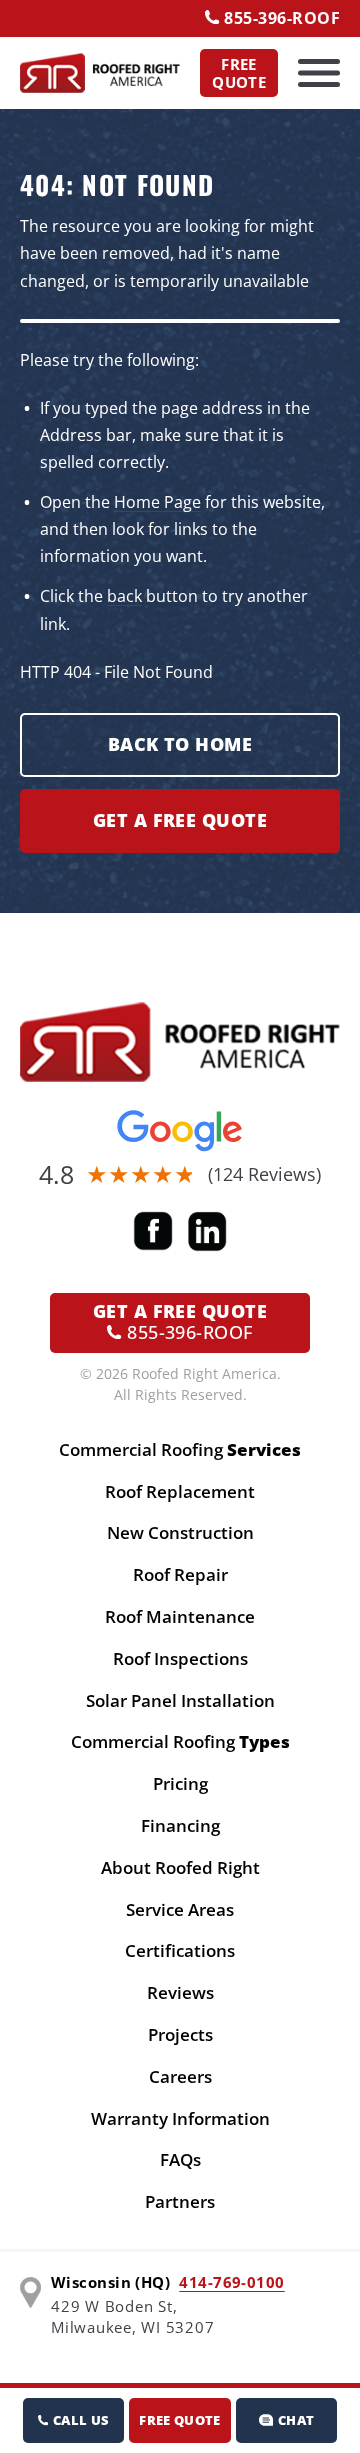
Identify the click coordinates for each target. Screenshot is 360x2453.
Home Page (157, 502)
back (124, 596)
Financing (180, 1825)
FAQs (180, 2159)
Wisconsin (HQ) (110, 2282)
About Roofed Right (180, 1867)
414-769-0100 (231, 2282)
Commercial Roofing (180, 1449)
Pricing (180, 1783)
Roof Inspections (180, 1658)
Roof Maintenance (180, 1616)
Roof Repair (180, 1574)
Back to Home (180, 744)
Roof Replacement (180, 1491)
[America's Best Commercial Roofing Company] (100, 73)
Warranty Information (180, 2118)
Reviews (180, 1992)
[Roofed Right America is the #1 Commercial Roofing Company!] (180, 1042)
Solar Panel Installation (180, 1700)
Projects (180, 2034)
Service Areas (180, 1909)
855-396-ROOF (280, 18)
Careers (180, 2076)
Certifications (180, 1950)
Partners (180, 2201)
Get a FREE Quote (180, 820)
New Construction (180, 1532)
